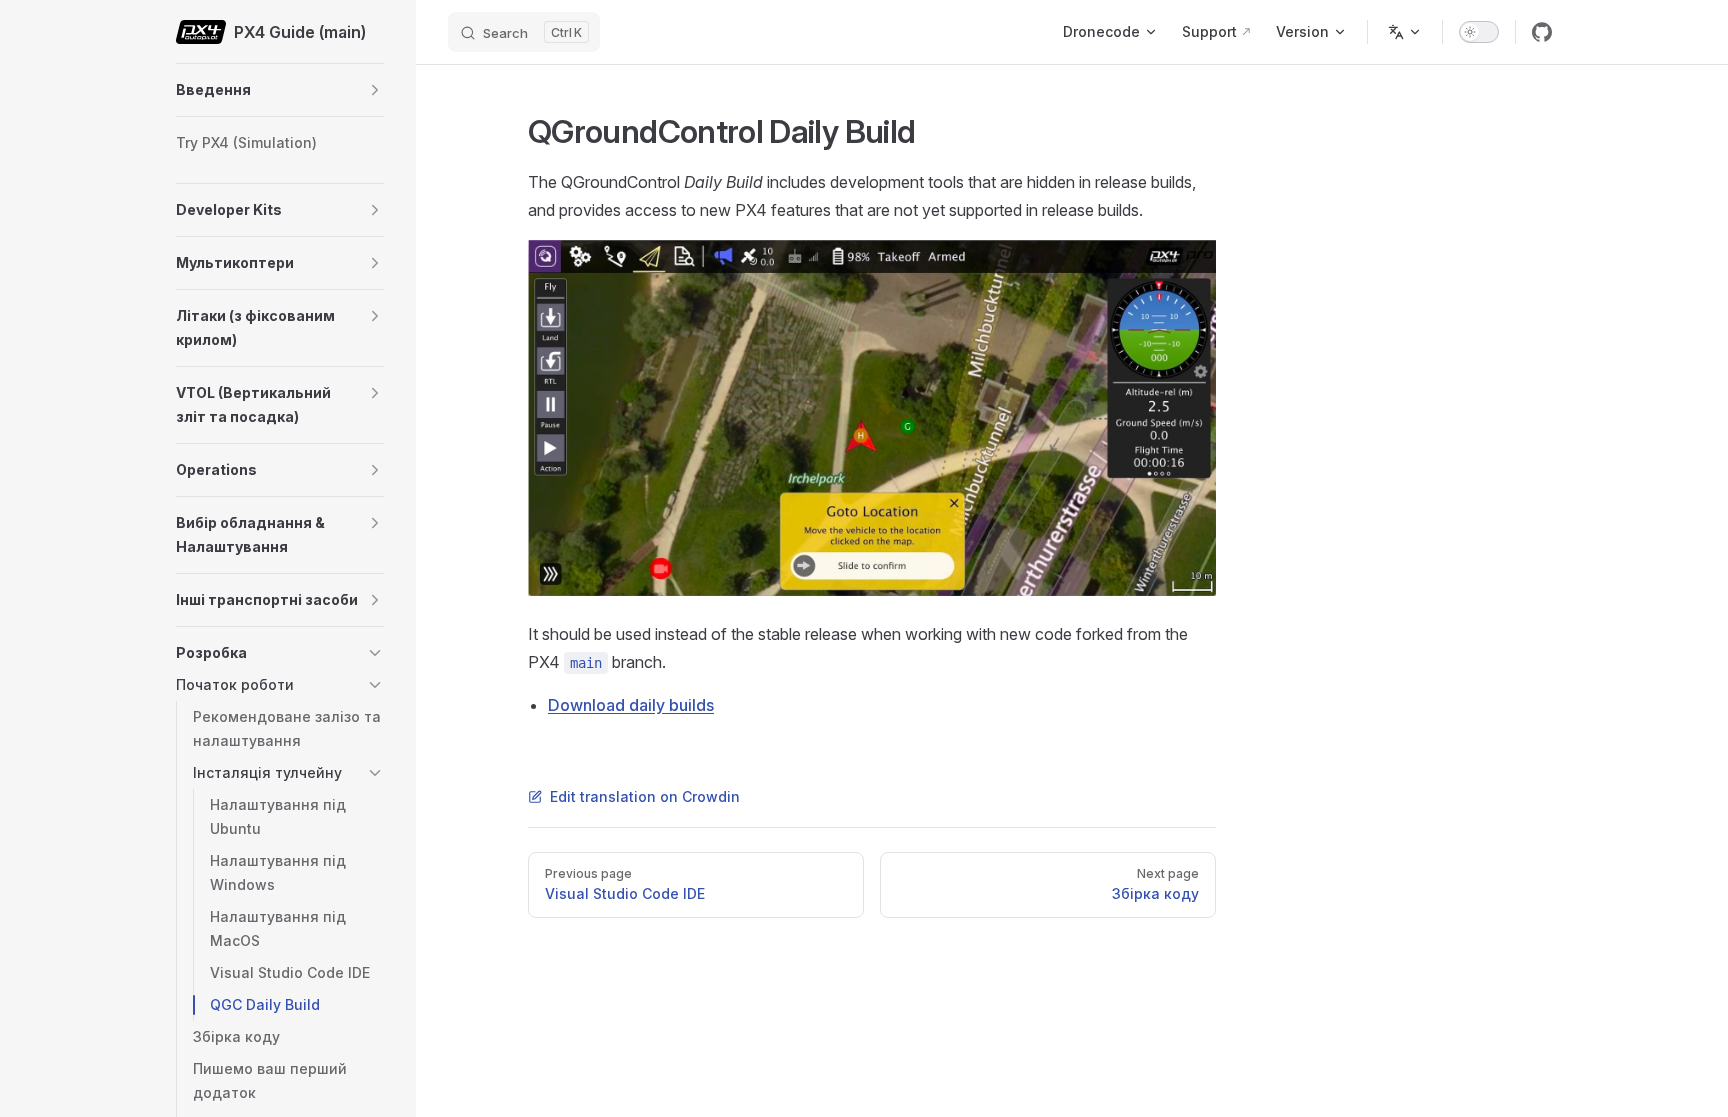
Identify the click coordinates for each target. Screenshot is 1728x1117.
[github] (1542, 32)
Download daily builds (631, 705)
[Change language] (1405, 32)
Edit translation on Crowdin (645, 796)
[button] (375, 90)
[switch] (1479, 32)
